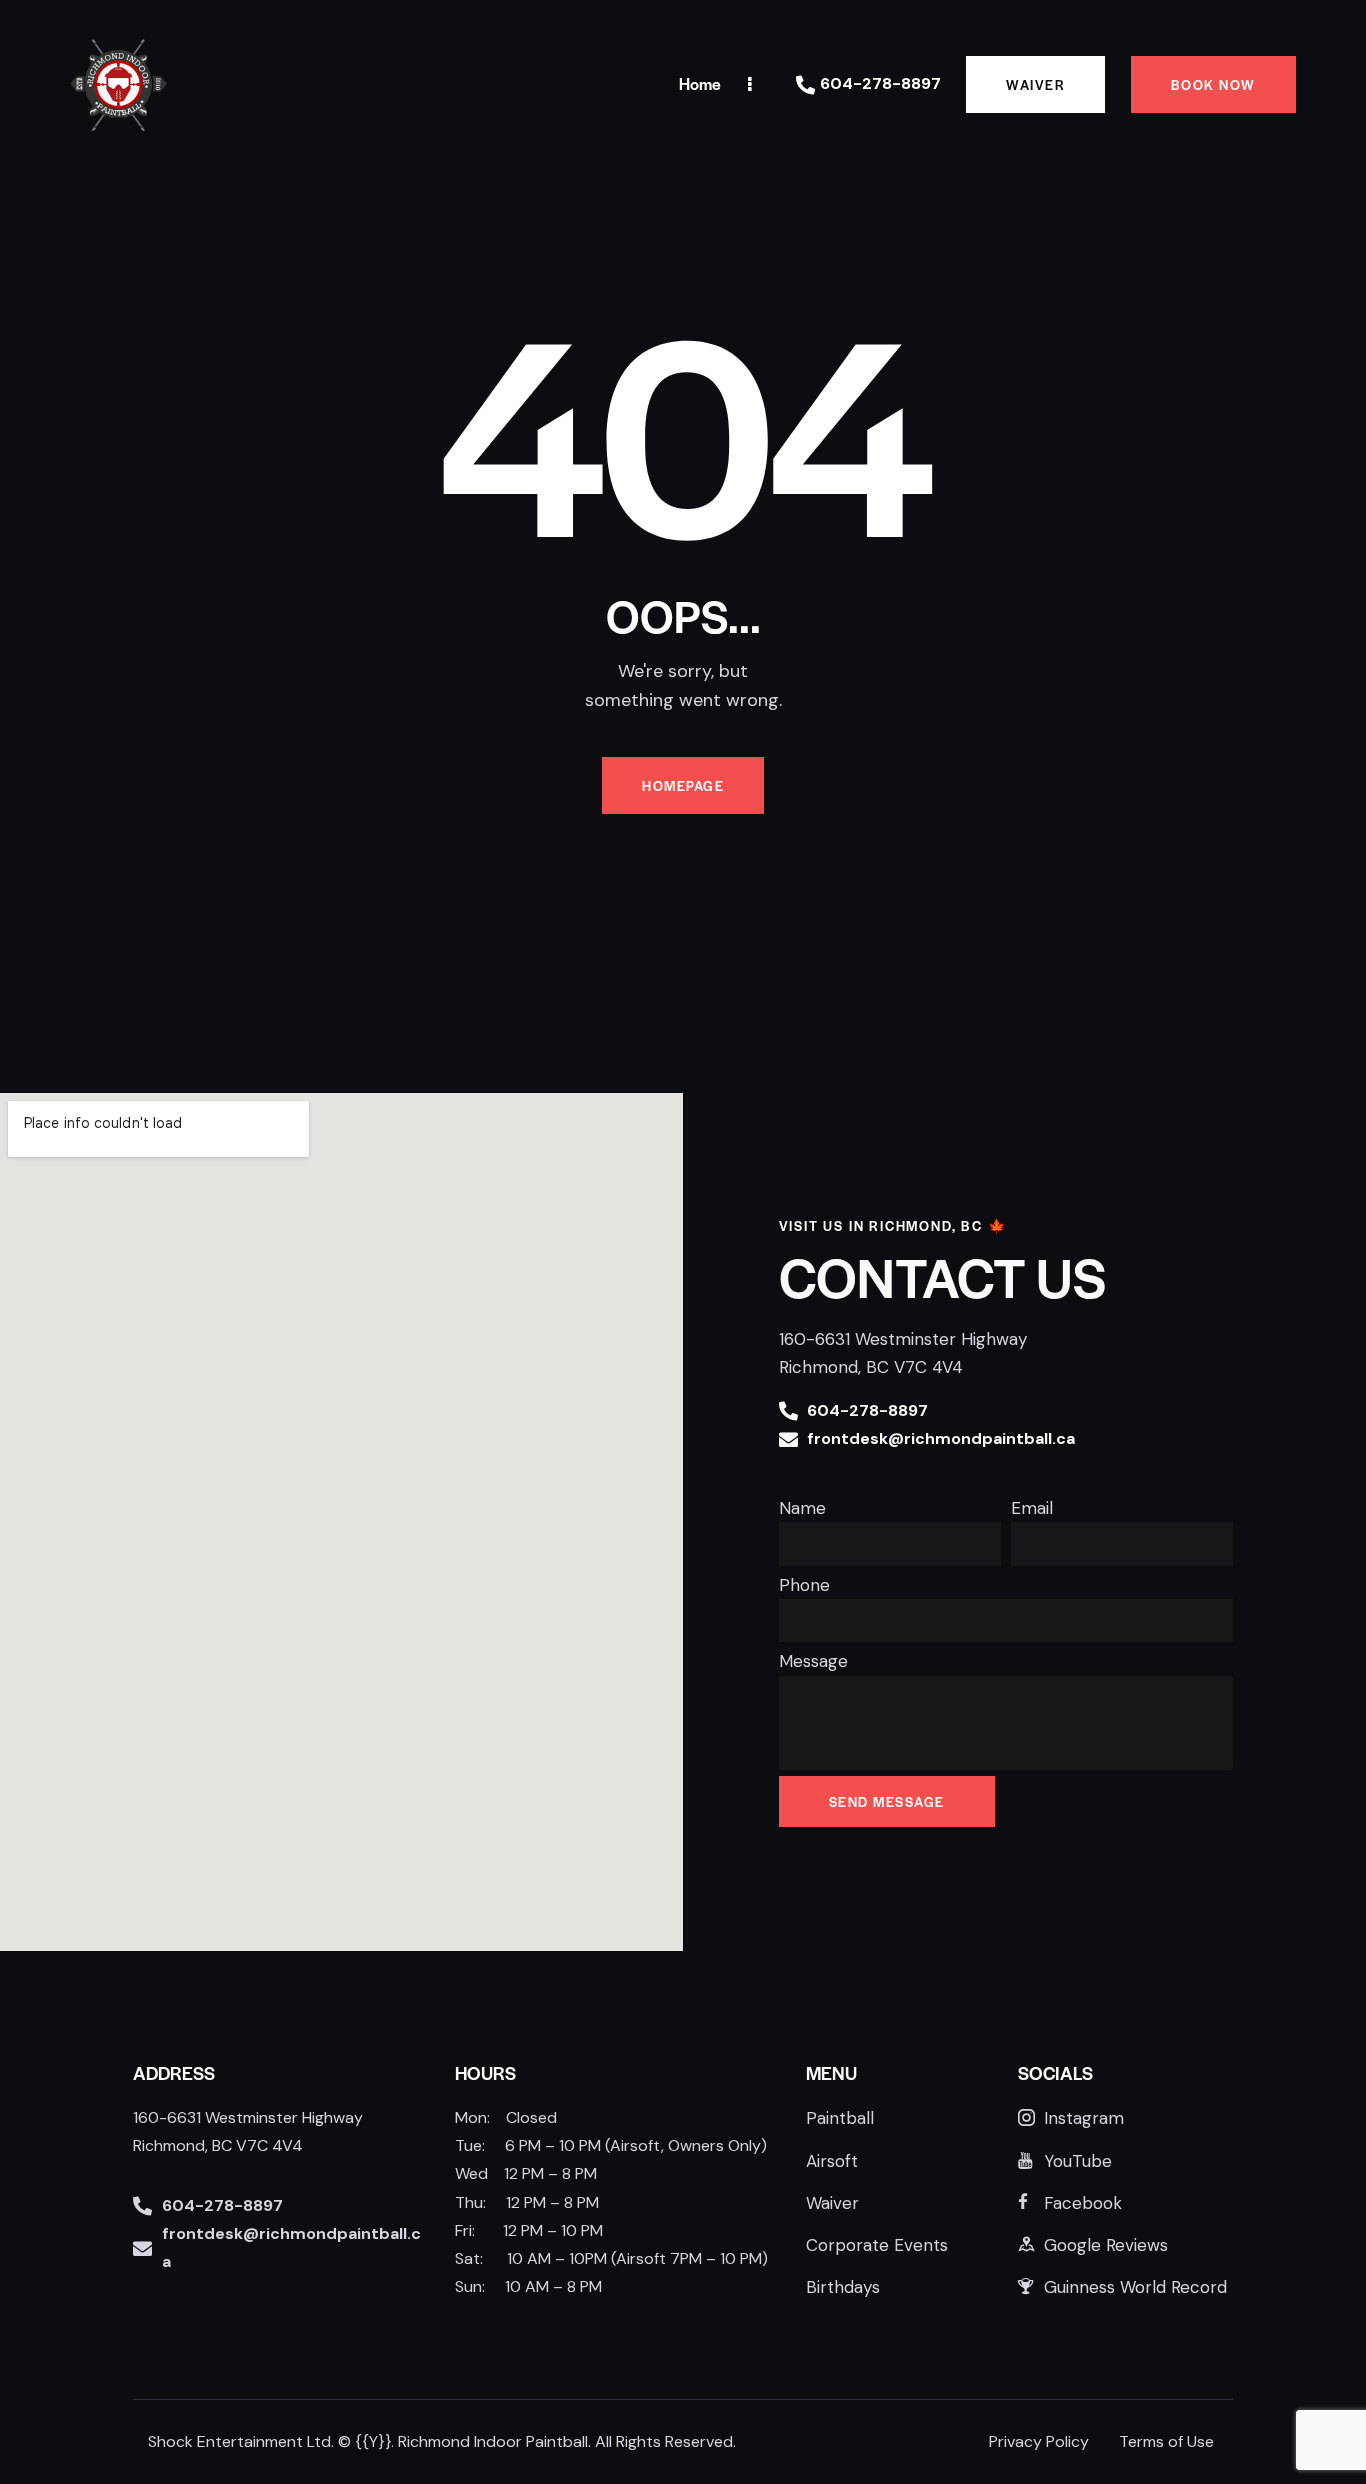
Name (802, 1508)
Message (813, 1661)
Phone (804, 1585)
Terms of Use (1166, 2441)
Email (1032, 1508)
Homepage (683, 785)
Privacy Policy (1039, 2441)
